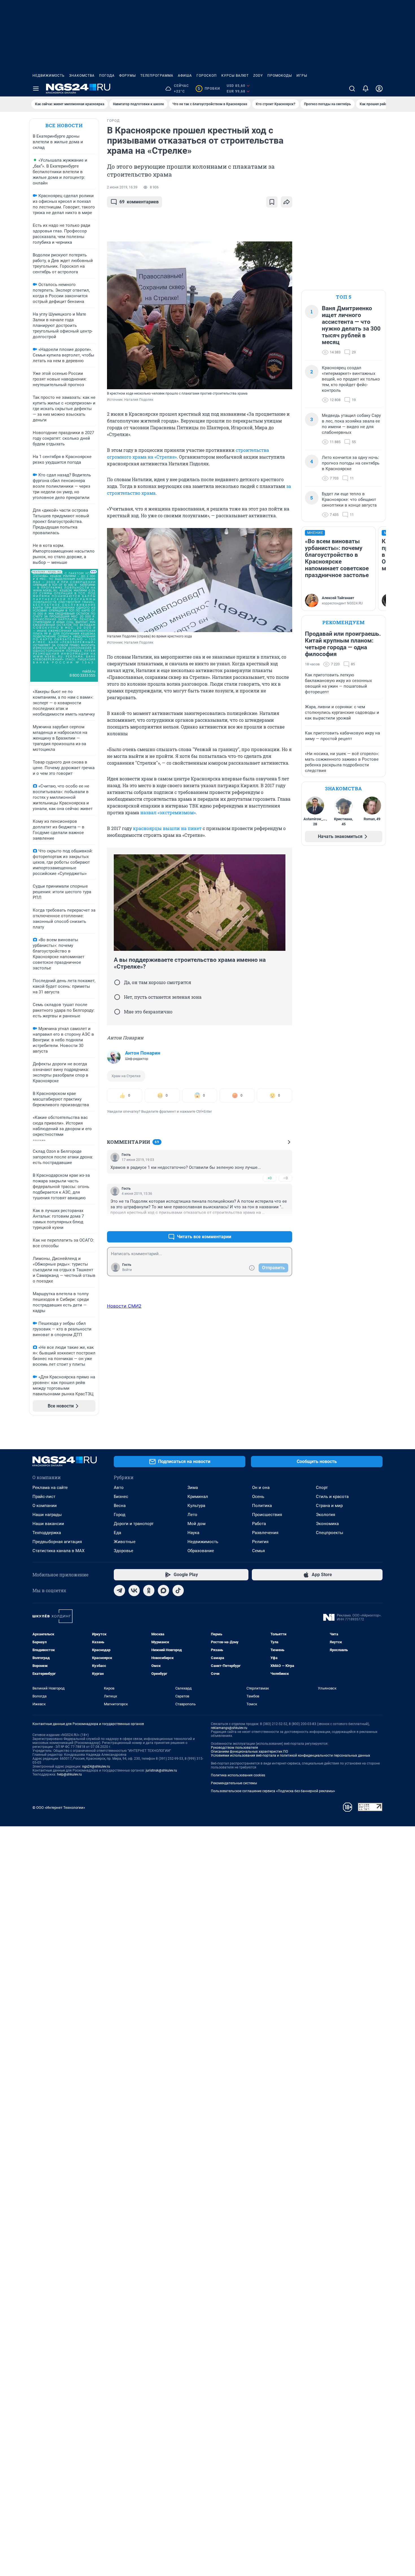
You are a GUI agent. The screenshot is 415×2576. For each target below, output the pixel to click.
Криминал (198, 1497)
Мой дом (196, 1524)
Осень (258, 1497)
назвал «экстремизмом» (168, 812)
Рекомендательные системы (234, 1783)
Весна (120, 1506)
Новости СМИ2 (124, 1306)
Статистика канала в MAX (58, 1551)
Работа (259, 1524)
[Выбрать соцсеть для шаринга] (287, 202)
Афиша (185, 76)
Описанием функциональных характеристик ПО (249, 1752)
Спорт (322, 1488)
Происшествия (267, 1515)
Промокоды (280, 76)
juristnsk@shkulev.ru (161, 1770)
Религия (260, 1542)
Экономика (327, 1524)
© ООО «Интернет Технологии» (59, 1808)
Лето (192, 1515)
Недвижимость (49, 76)
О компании (45, 1506)
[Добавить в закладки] (272, 202)
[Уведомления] (366, 89)
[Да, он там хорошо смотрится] (117, 982)
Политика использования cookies (238, 1775)
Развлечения (265, 1533)
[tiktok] (178, 1591)
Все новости (64, 125)
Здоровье (124, 1551)
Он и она (261, 1488)
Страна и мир (329, 1506)
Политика (262, 1506)
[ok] (149, 1591)
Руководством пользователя (234, 1748)
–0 (285, 1178)
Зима (193, 1488)
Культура (196, 1506)
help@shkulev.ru (69, 1774)
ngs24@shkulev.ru (96, 1767)
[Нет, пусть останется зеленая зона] (117, 997)
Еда (117, 1533)
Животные (125, 1542)
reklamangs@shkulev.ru (229, 1728)
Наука (193, 1533)
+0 (270, 1178)
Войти (127, 1270)
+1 (270, 1223)
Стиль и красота (332, 1497)
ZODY (258, 76)
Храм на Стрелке (126, 1076)
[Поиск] (352, 89)
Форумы (127, 76)
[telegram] (119, 1591)
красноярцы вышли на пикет (167, 828)
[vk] (134, 1591)
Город (120, 1515)
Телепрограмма (157, 76)
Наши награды (47, 1515)
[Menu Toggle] (36, 89)
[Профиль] (379, 89)
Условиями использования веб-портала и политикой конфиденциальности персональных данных (290, 1756)
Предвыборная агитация (57, 1542)
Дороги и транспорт (134, 1524)
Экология (326, 1515)
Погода (107, 76)
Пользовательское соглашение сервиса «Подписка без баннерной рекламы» (273, 1791)
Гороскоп (207, 76)
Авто (119, 1488)
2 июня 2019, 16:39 (122, 187)
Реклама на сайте (50, 1488)
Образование (201, 1551)
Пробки (209, 89)
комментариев (139, 202)
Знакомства (82, 76)
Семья (258, 1551)
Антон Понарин (143, 1053)
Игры (302, 76)
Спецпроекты (330, 1533)
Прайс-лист (44, 1497)
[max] (163, 1591)
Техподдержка (47, 1533)
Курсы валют (235, 76)
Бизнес (121, 1497)
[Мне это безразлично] (117, 1012)
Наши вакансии (48, 1524)
